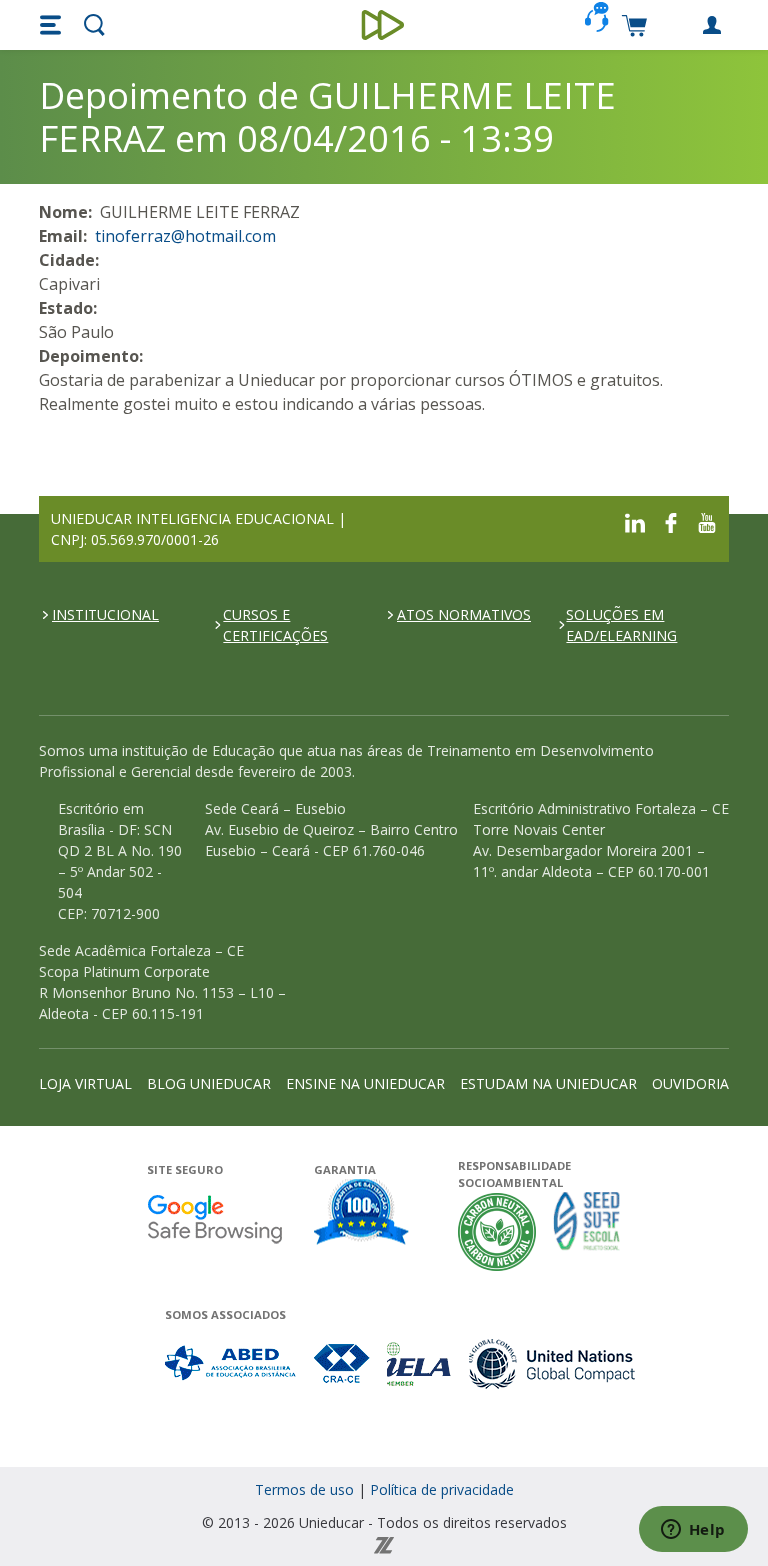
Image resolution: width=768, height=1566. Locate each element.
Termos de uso (304, 1489)
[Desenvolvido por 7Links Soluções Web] (384, 1543)
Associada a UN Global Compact (552, 1363)
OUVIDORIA (690, 1083)
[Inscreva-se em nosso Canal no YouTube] (707, 520)
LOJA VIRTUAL (85, 1083)
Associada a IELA (420, 1363)
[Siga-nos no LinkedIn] (635, 520)
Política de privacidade (442, 1489)
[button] (53, 25)
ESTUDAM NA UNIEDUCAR (548, 1083)
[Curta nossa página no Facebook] (671, 520)
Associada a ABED (231, 1363)
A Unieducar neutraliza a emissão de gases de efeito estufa (497, 1231)
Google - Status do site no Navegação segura (214, 1218)
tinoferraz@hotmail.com (185, 236)
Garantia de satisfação (362, 1214)
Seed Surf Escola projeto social (587, 1231)
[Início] (384, 25)
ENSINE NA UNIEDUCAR (365, 1083)
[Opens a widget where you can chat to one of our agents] (693, 1531)
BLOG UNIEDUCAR (209, 1083)
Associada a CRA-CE (342, 1363)
